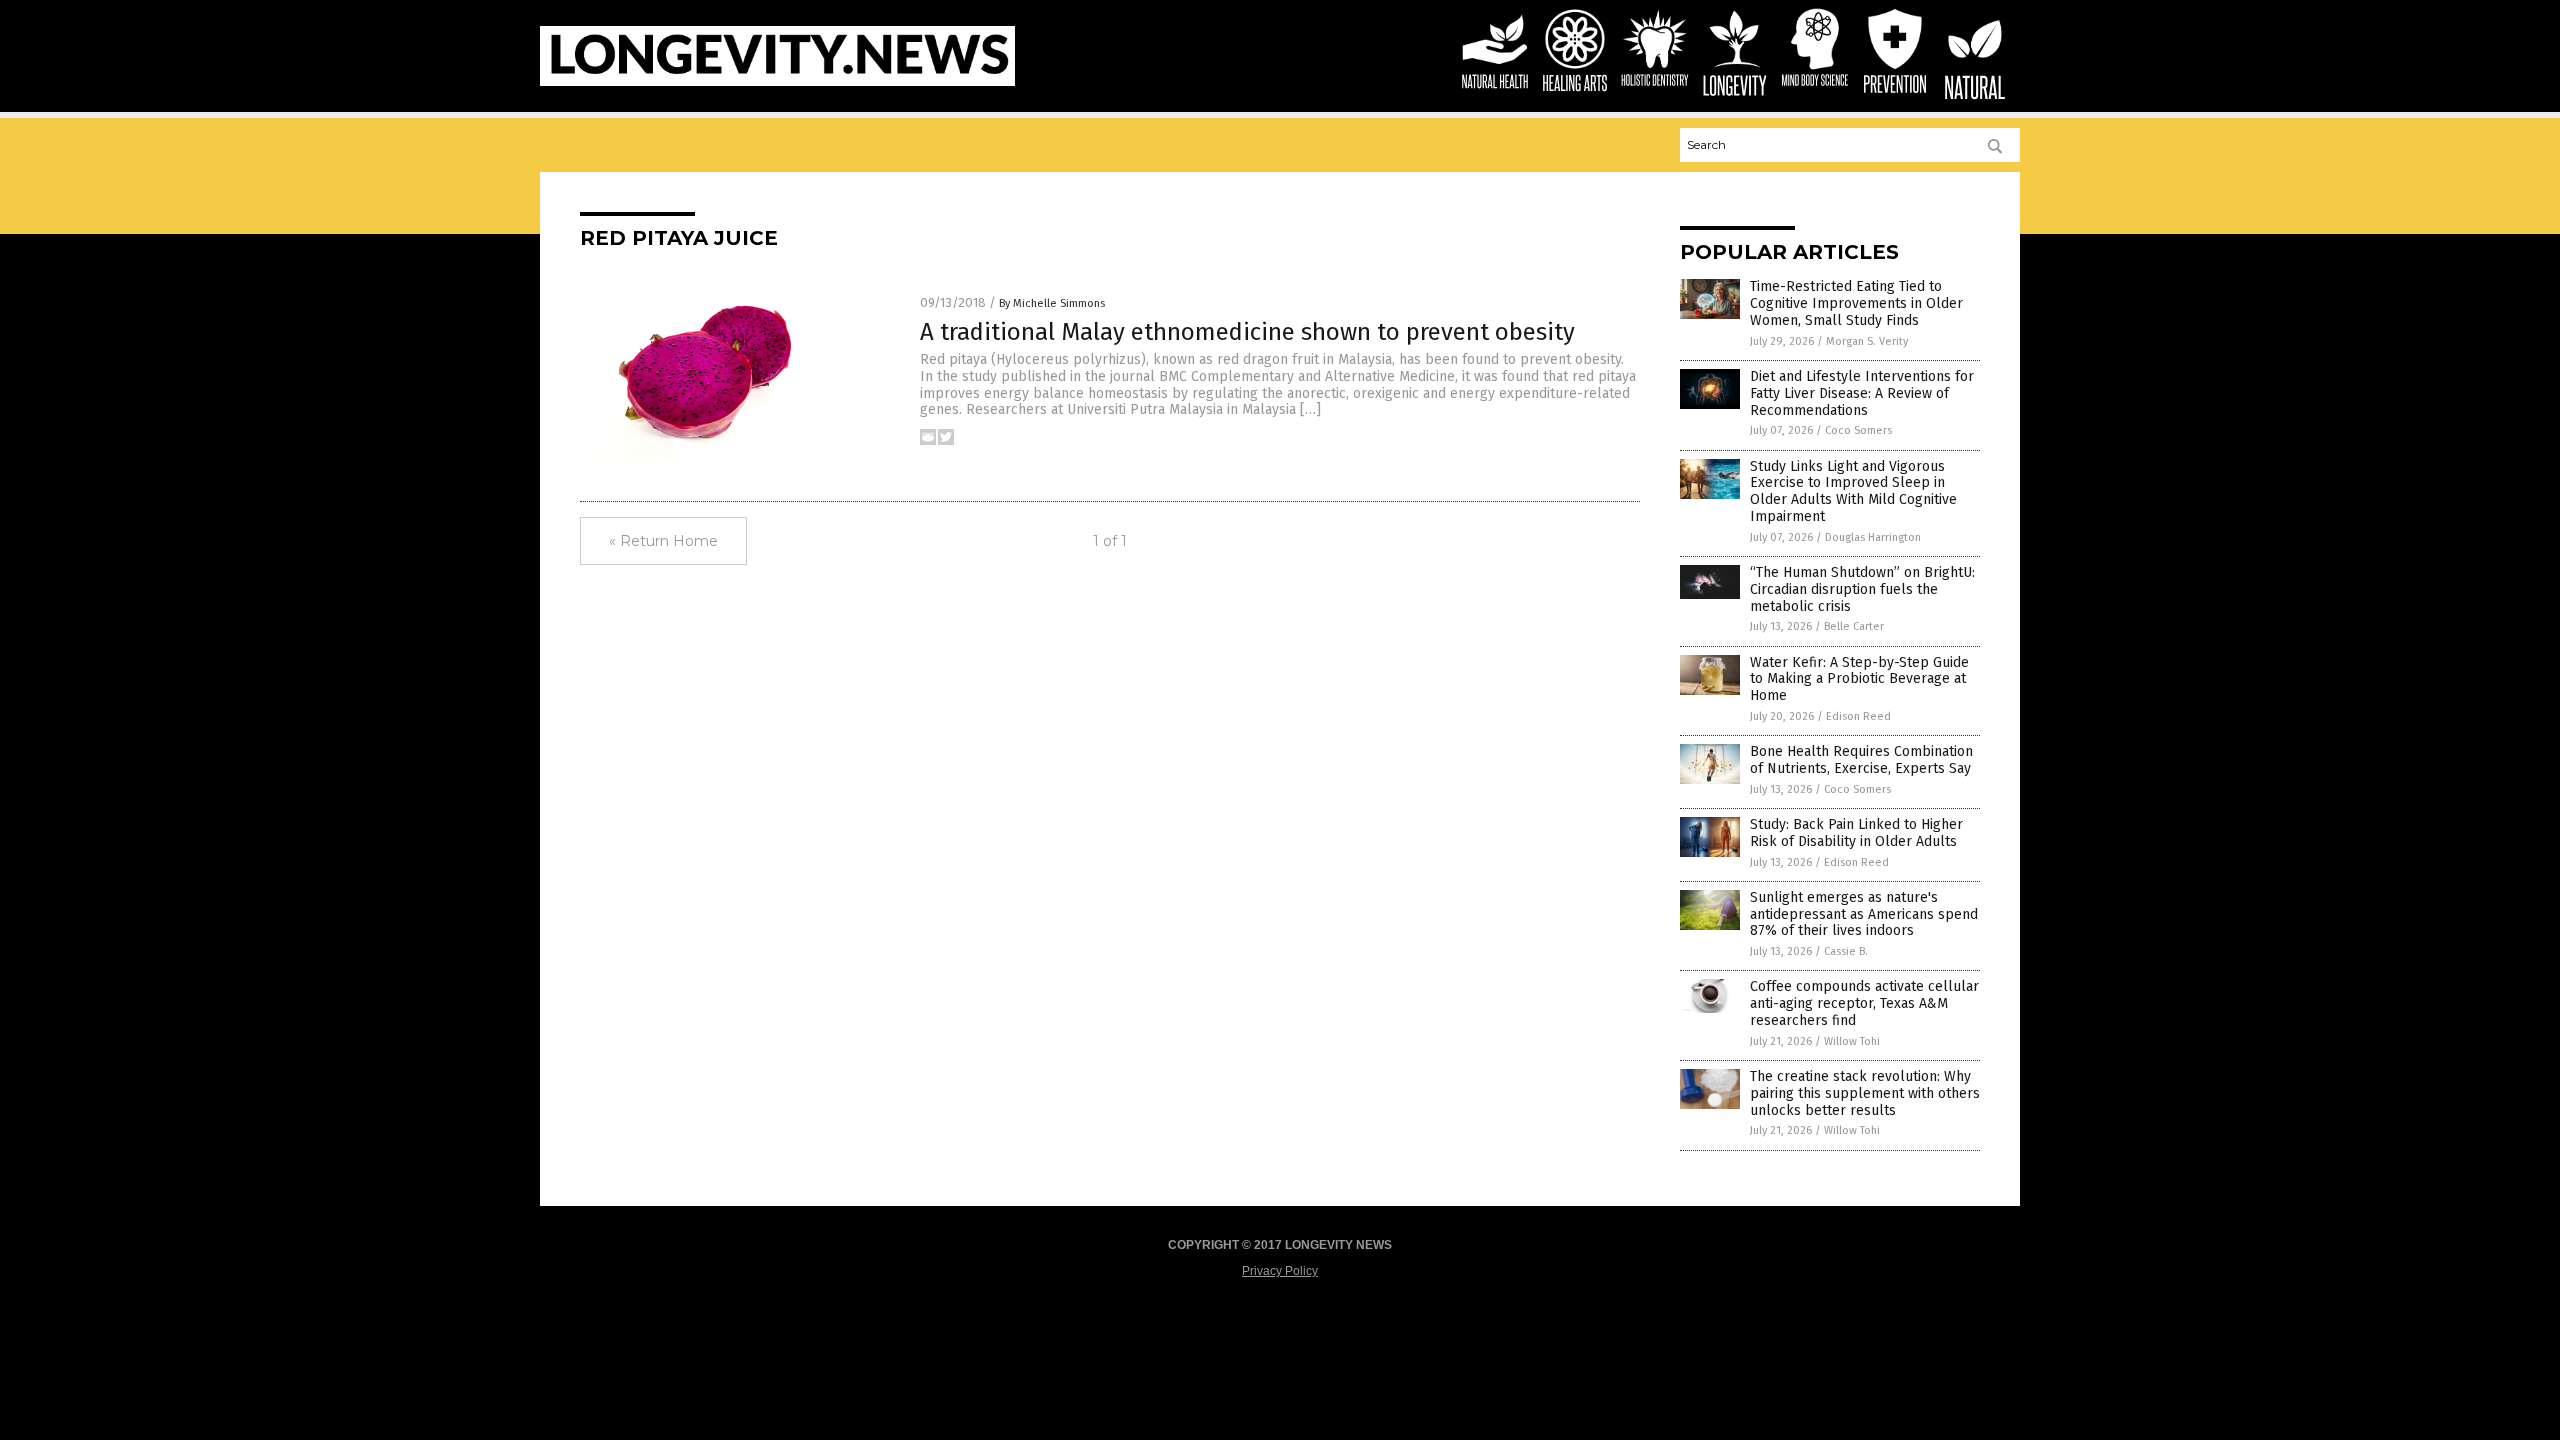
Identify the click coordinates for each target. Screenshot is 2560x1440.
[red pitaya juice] (777, 82)
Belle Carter (1854, 626)
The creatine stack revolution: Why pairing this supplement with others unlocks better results (1865, 1093)
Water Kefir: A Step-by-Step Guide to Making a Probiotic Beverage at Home (1859, 679)
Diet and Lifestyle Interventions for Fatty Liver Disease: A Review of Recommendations (1862, 393)
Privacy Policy (1280, 1271)
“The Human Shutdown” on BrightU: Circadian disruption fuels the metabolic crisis (1862, 589)
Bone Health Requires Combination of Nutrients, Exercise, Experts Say (1861, 760)
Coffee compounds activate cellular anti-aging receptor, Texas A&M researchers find (1864, 1003)
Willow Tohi (1852, 1041)
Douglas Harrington (1873, 537)
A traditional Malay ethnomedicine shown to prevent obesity (1247, 332)
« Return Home (663, 541)
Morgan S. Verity (1867, 341)
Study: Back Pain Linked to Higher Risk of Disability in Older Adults (1856, 833)
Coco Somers (1858, 430)
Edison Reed (1858, 716)
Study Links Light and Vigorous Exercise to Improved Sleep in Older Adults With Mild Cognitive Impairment (1853, 491)
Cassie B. (1846, 951)
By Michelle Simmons (1052, 303)
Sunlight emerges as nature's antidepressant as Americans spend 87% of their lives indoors (1864, 914)
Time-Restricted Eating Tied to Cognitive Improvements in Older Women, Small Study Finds (1856, 303)
